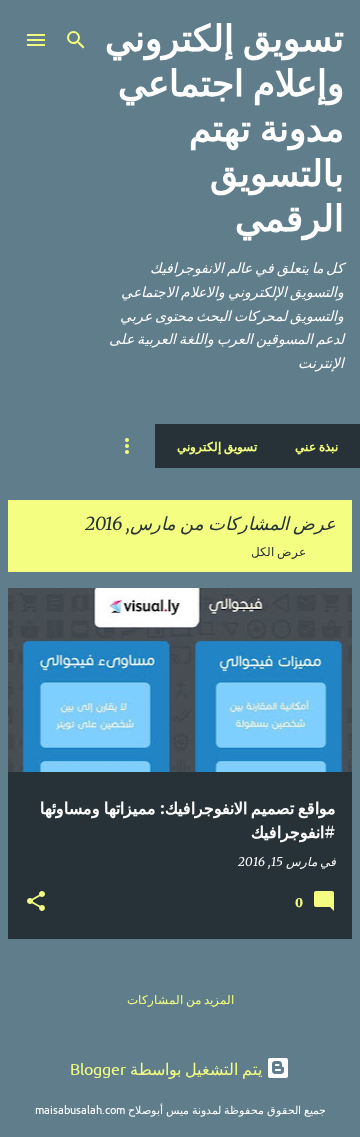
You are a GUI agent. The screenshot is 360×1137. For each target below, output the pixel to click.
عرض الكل (278, 551)
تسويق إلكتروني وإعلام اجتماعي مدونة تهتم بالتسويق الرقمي (224, 128)
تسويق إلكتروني (217, 446)
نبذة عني (316, 446)
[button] (36, 902)
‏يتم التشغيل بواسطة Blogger (168, 1068)
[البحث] (76, 40)
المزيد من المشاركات (180, 999)
